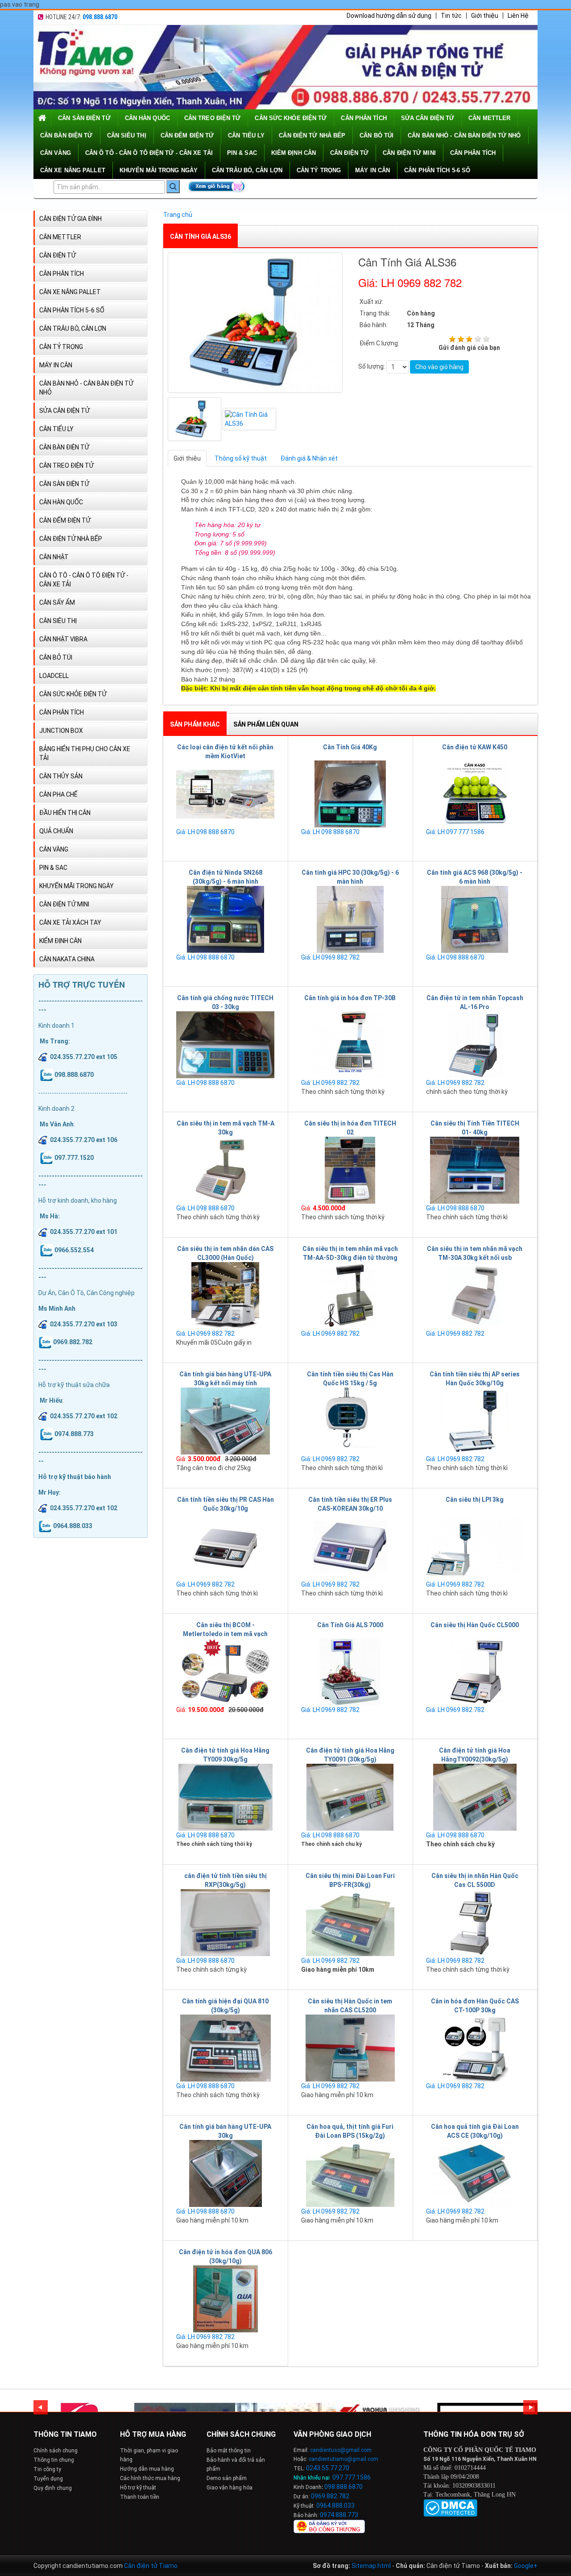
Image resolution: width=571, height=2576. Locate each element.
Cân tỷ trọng (319, 170)
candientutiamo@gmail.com (343, 2459)
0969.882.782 (330, 2496)
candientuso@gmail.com (341, 2450)
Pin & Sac (242, 153)
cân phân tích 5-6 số (437, 170)
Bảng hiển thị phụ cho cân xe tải (85, 753)
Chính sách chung (56, 2451)
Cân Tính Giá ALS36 (201, 237)
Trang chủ (178, 215)
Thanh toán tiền (140, 2497)
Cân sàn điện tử (84, 118)
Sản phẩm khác (195, 724)
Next (530, 2407)
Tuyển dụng (48, 2479)
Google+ (526, 2566)
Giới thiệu (485, 16)
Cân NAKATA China (67, 959)
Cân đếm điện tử (187, 135)
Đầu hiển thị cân (65, 813)
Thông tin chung (54, 2460)
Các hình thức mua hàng (150, 2478)
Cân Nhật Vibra (63, 639)
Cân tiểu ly (246, 135)
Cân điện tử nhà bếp (312, 135)
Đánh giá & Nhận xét (309, 458)
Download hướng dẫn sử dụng (389, 16)
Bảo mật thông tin (229, 2451)
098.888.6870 (100, 17)
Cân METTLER (489, 118)
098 (330, 2487)
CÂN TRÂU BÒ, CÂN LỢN (247, 170)
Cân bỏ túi (377, 135)
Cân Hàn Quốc (147, 118)
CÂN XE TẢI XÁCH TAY (70, 922)
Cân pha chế (58, 794)
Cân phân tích (473, 153)
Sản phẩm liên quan (266, 724)
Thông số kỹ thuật (241, 458)
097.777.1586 (352, 2477)
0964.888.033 (335, 2505)
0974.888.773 (339, 2515)
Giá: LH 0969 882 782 (330, 957)
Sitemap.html (371, 2566)
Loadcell (54, 676)
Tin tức (451, 16)
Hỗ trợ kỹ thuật (138, 2488)
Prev (41, 2407)
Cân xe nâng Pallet (73, 170)
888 (342, 2487)
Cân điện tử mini (409, 153)
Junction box (61, 731)
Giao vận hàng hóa (230, 2488)
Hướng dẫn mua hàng (147, 2469)
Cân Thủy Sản (61, 776)
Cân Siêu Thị (127, 135)
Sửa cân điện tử (428, 118)
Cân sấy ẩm (57, 602)
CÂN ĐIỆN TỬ (349, 153)
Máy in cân (372, 170)
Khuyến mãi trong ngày (159, 170)
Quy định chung (53, 2488)
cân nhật (54, 557)
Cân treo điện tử (213, 118)
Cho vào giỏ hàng (439, 367)
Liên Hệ (518, 16)
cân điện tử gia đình (70, 219)
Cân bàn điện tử (66, 135)
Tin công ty (47, 2469)
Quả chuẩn (56, 831)
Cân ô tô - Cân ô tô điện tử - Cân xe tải (149, 153)
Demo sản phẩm (227, 2478)
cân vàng (56, 153)
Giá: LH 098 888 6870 (205, 832)
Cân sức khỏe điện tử (291, 118)
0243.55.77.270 (328, 2468)
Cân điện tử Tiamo (151, 2566)
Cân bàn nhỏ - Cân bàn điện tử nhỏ (464, 135)
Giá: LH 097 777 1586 (455, 832)
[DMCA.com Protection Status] (450, 2507)
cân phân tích (364, 118)
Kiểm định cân (294, 153)
